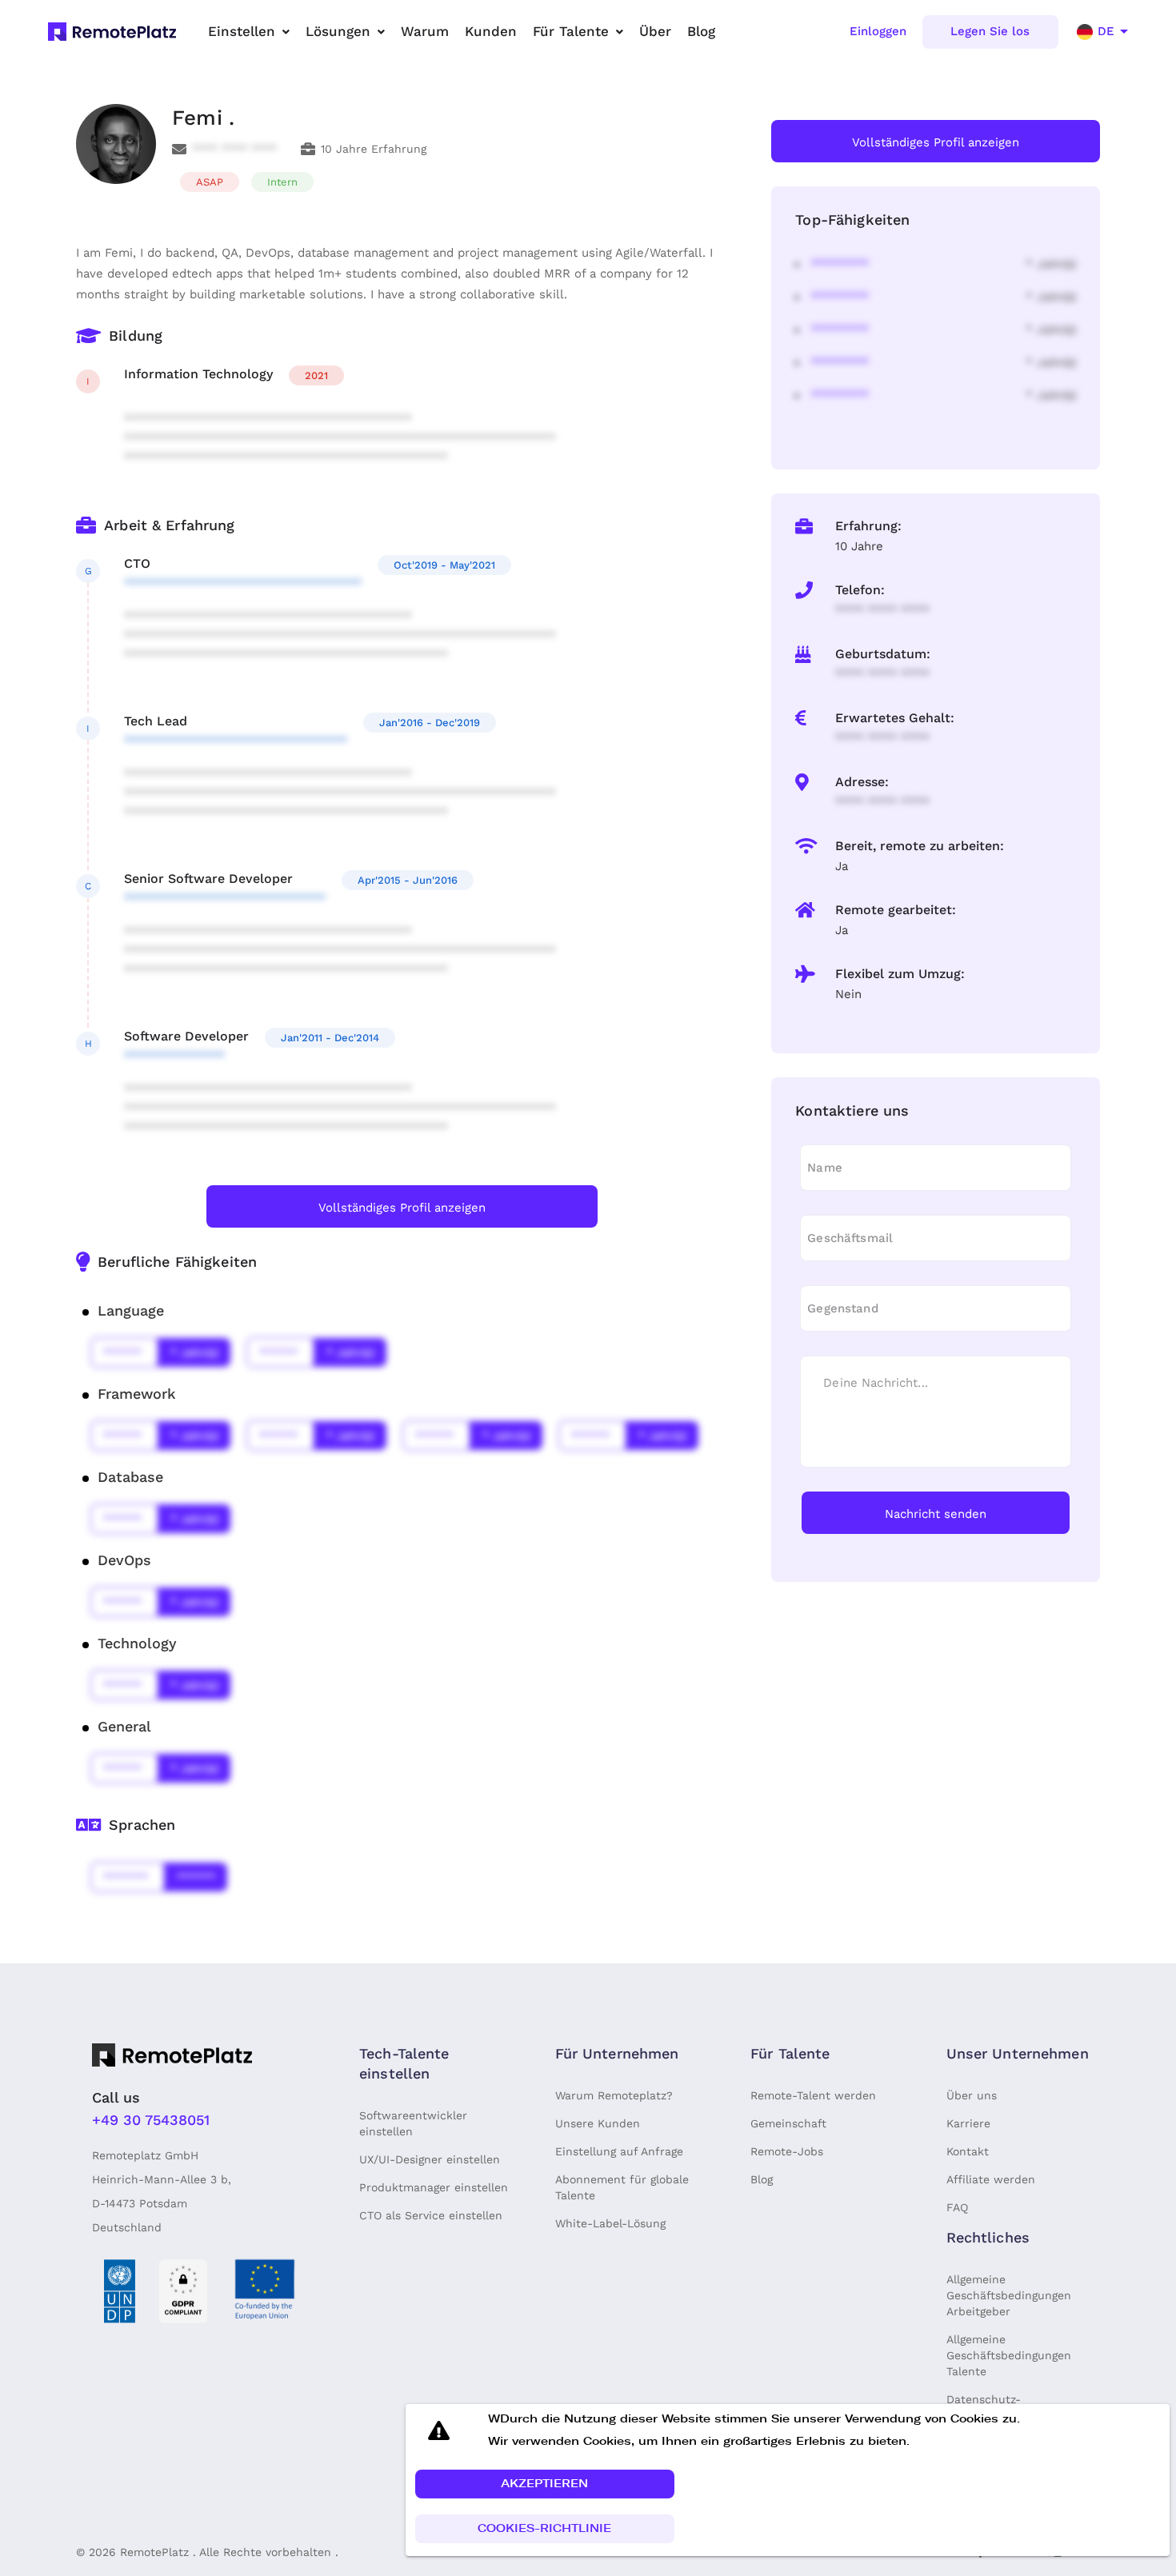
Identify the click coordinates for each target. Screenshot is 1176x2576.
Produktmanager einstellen (434, 2187)
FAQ (957, 2207)
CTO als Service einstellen (431, 2215)
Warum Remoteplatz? (614, 2095)
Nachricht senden (936, 1514)
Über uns (972, 2095)
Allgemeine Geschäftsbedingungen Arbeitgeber (1009, 2295)
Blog (762, 2179)
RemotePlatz (154, 2552)
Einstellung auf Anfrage (619, 2151)
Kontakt (968, 2151)
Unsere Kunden (598, 2123)
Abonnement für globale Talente (622, 2187)
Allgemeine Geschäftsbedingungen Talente (1009, 2355)
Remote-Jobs (787, 2151)
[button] (545, 2484)
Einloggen (878, 31)
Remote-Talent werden (813, 2095)
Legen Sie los (990, 31)
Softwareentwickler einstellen (413, 2123)
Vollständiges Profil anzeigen (402, 1208)
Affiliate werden (991, 2179)
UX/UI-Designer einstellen (430, 2159)
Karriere (968, 2123)
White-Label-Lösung (610, 2223)
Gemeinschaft (788, 2123)
